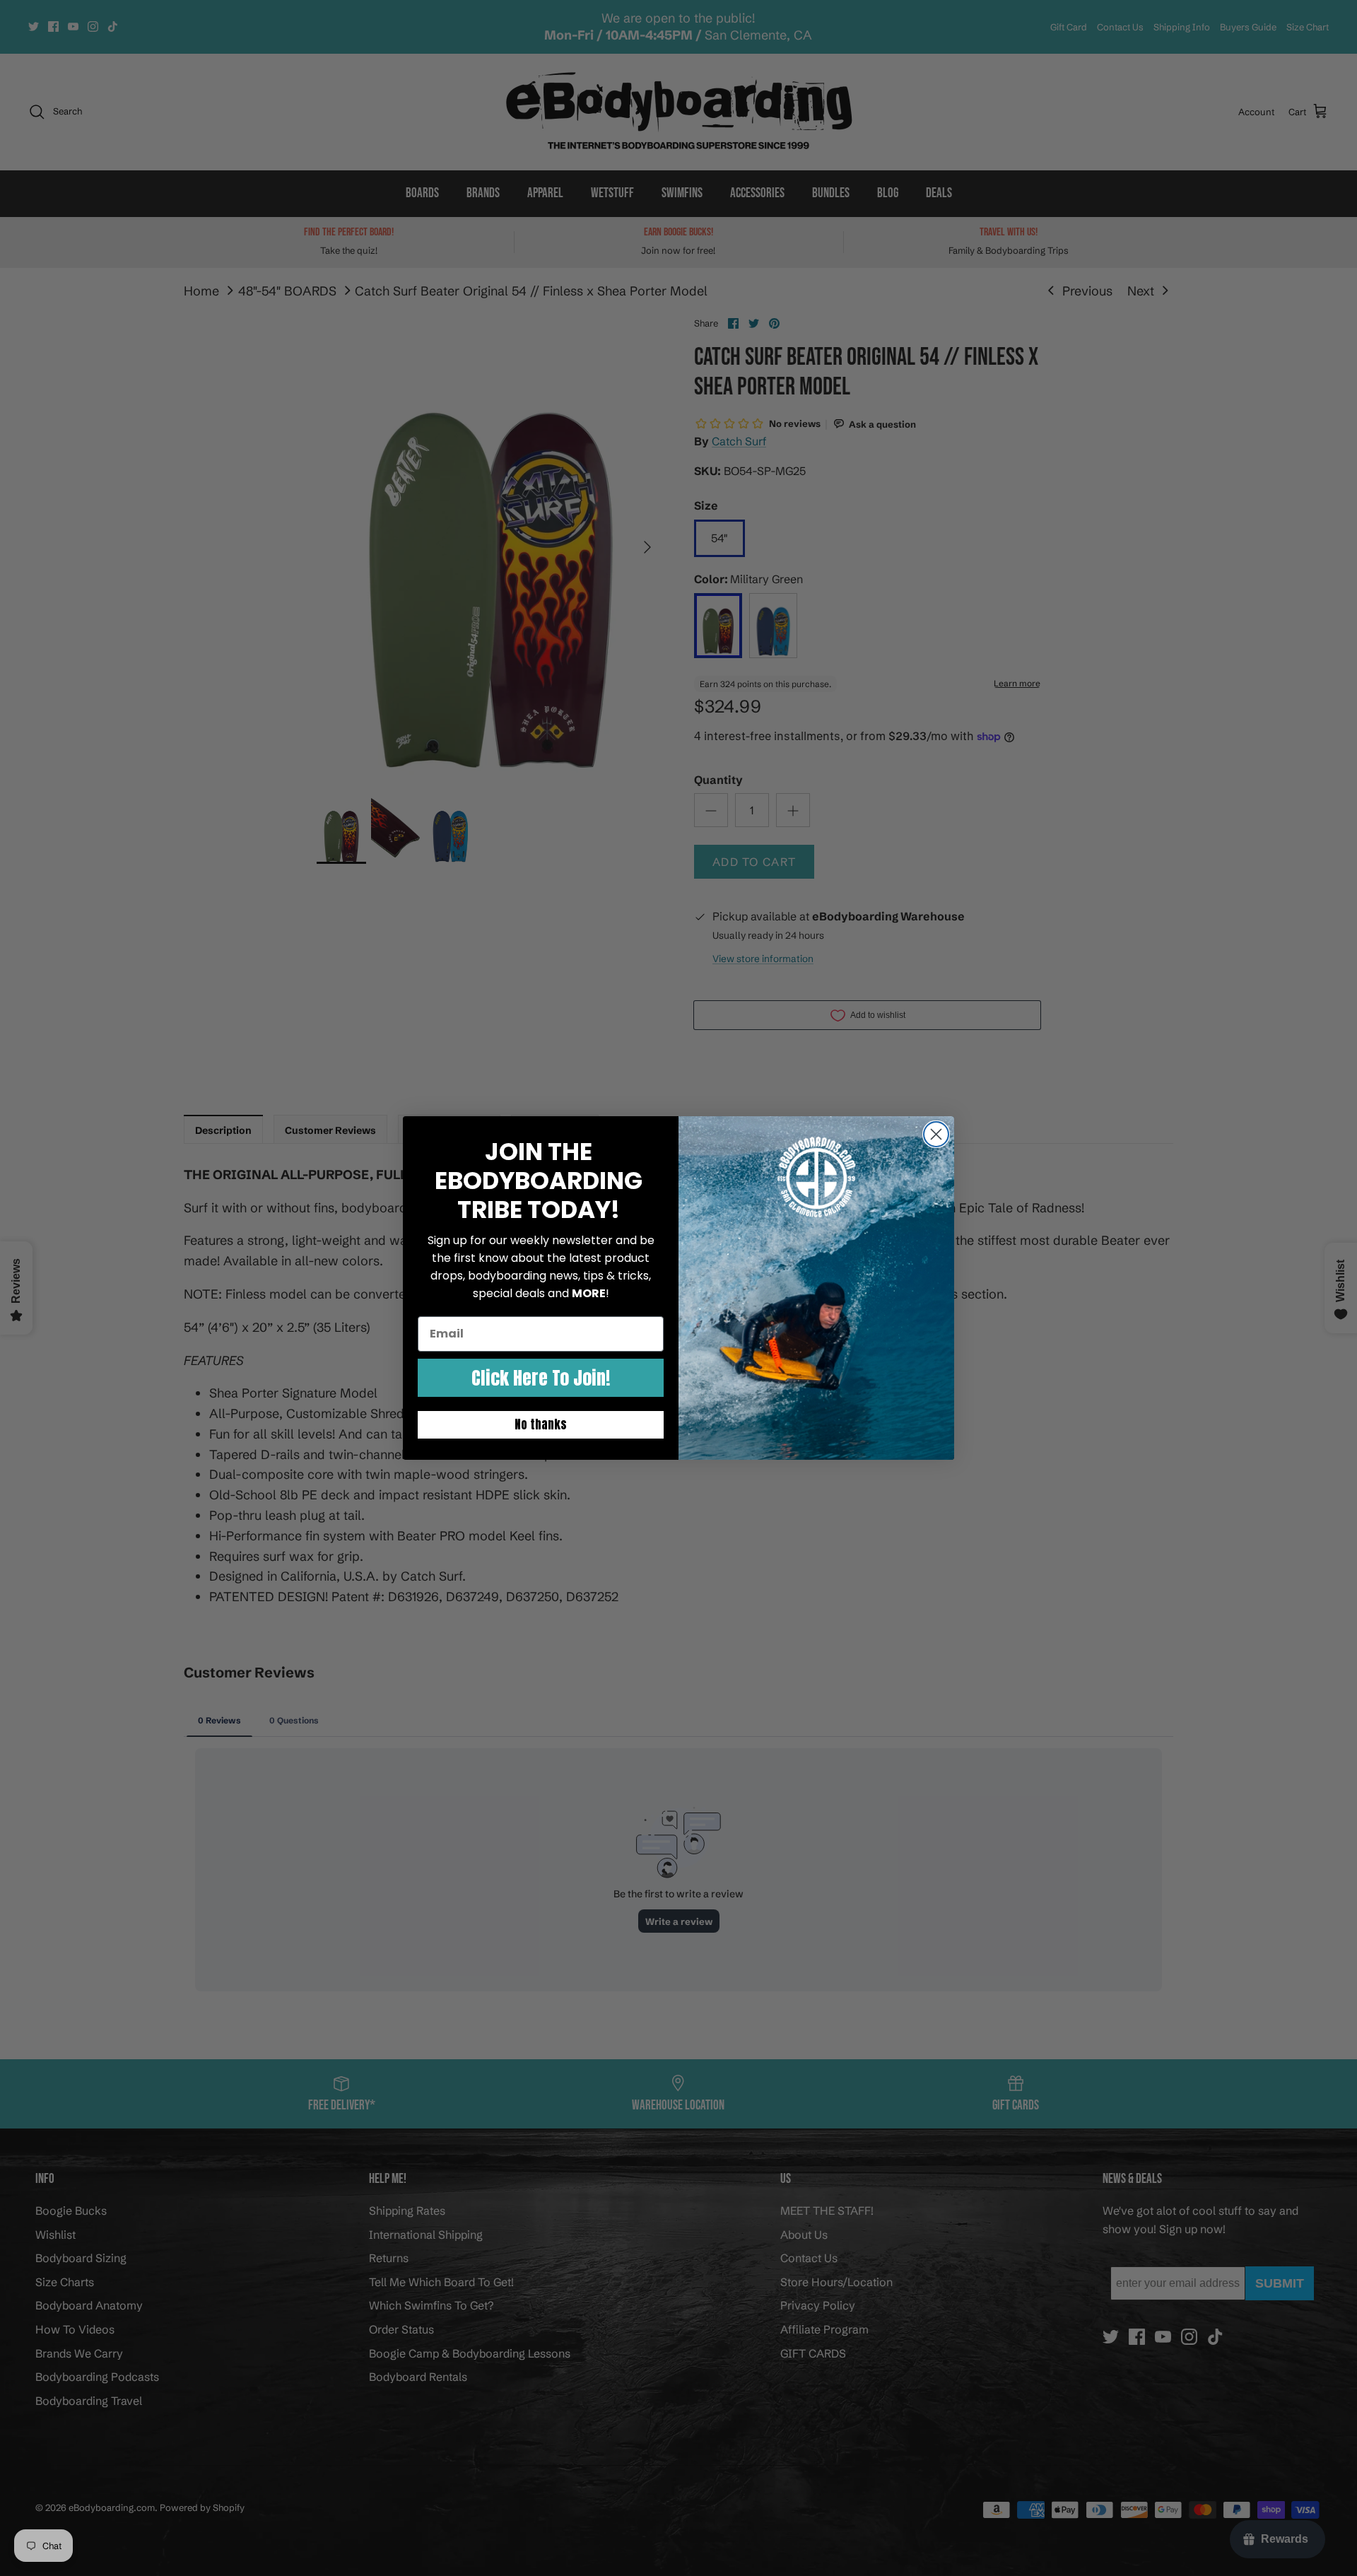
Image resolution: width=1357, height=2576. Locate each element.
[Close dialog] (936, 1134)
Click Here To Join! (541, 1378)
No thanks (541, 1424)
